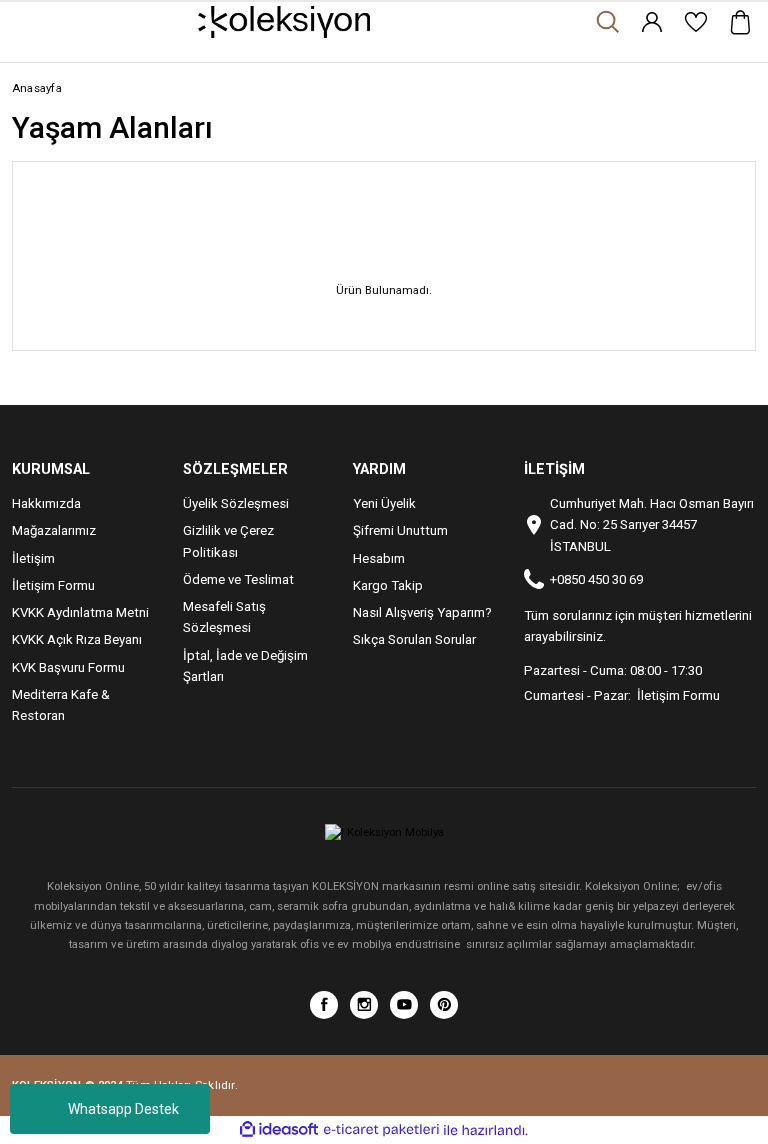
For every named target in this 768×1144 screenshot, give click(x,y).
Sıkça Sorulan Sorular (414, 639)
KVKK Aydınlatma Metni (80, 612)
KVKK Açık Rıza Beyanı (77, 639)
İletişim (33, 558)
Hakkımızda (46, 503)
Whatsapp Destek (123, 1109)
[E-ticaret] (381, 1130)
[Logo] (284, 22)
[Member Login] (652, 22)
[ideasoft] (279, 1130)
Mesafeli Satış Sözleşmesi (224, 617)
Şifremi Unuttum (400, 530)
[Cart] (740, 22)
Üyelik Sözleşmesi (236, 503)
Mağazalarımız (54, 530)
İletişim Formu (53, 585)
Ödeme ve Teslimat (238, 579)
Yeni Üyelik (384, 503)
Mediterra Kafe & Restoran (61, 705)
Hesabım (379, 558)
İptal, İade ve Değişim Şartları (245, 666)
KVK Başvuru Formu (68, 667)
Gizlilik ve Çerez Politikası (228, 541)
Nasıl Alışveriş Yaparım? (422, 612)
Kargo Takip (388, 585)
